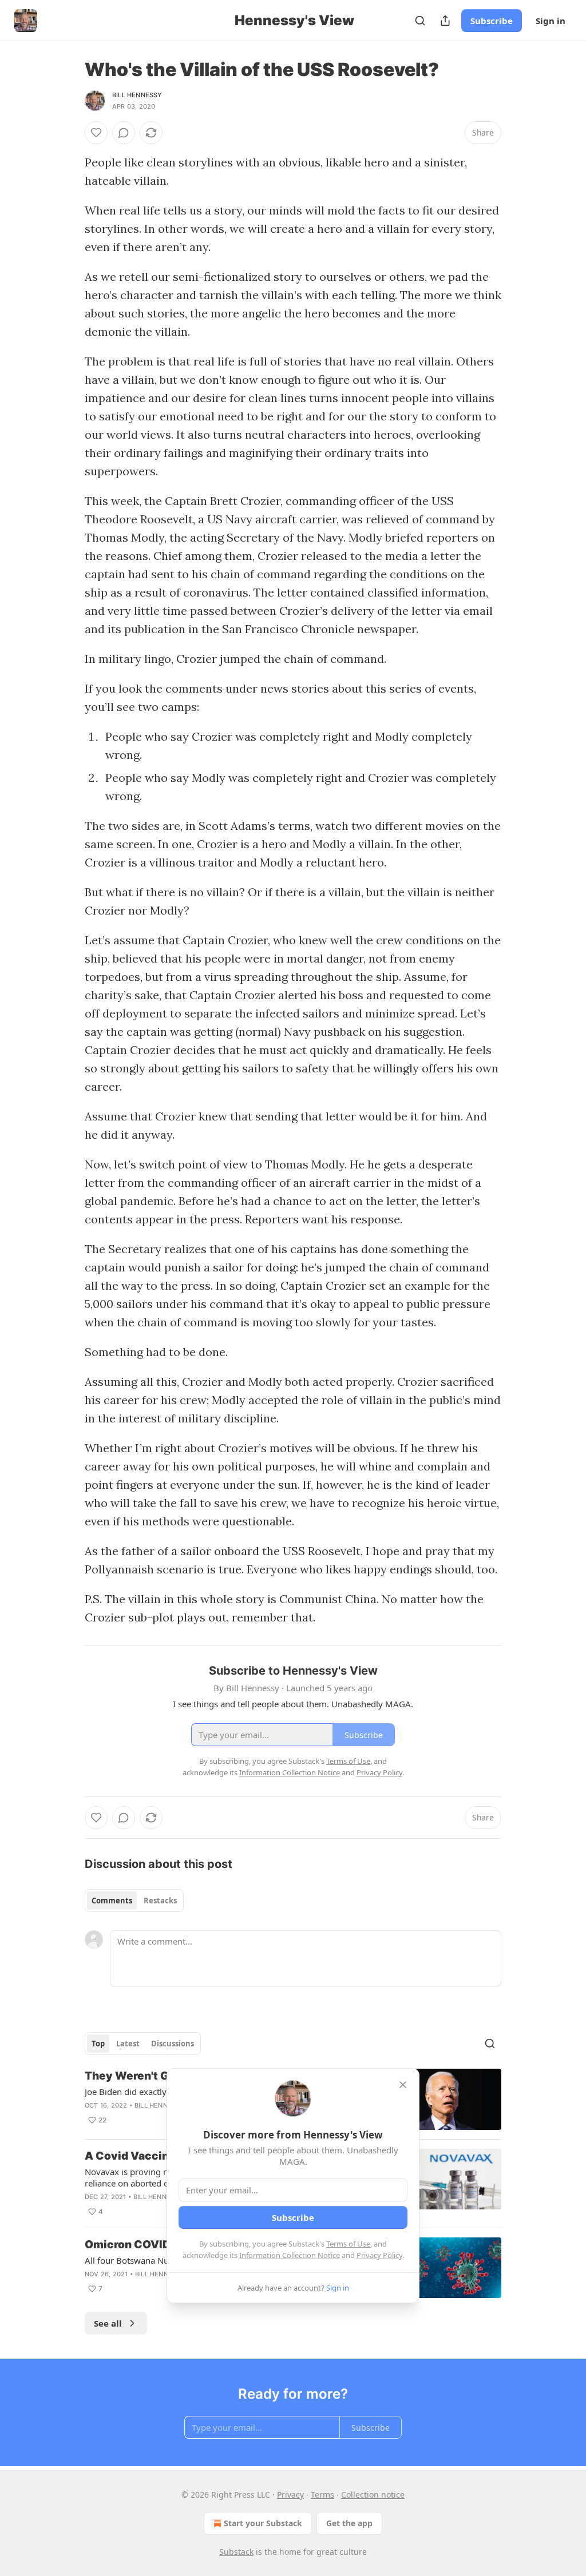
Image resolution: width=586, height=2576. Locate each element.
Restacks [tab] (160, 1901)
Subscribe (492, 21)
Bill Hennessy (137, 95)
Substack (236, 2552)
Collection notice (373, 2494)
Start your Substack (263, 2523)
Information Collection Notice (290, 2255)
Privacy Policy (379, 2255)
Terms (322, 2494)
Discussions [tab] (173, 2044)
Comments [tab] (112, 1901)
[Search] (420, 21)
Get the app (349, 2523)
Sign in (551, 21)
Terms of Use (348, 2244)
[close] (403, 2085)
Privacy (290, 2494)
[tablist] (134, 1901)
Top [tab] (98, 2044)
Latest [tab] (128, 2044)
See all (108, 2323)
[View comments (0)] (124, 133)
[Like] (96, 133)
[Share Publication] (445, 21)
